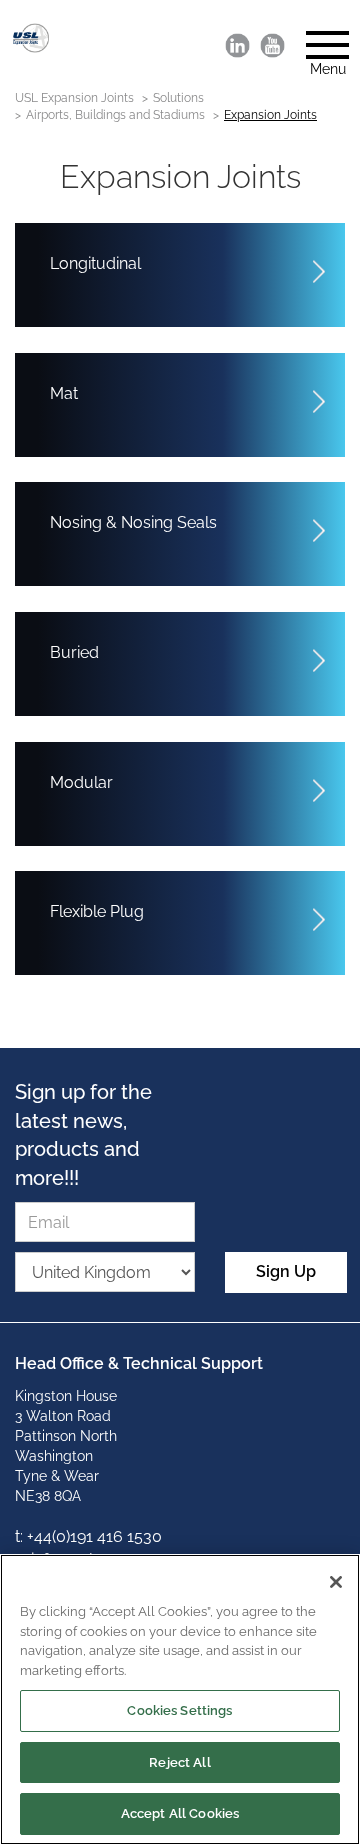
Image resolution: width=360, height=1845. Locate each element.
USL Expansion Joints (74, 98)
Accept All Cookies (180, 1813)
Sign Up (286, 1271)
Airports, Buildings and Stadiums (115, 115)
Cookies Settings (179, 1710)
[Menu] (320, 39)
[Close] (336, 1582)
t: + (24, 1536)
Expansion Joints (270, 115)
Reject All (179, 1762)
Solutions (178, 98)
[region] (180, 1699)
